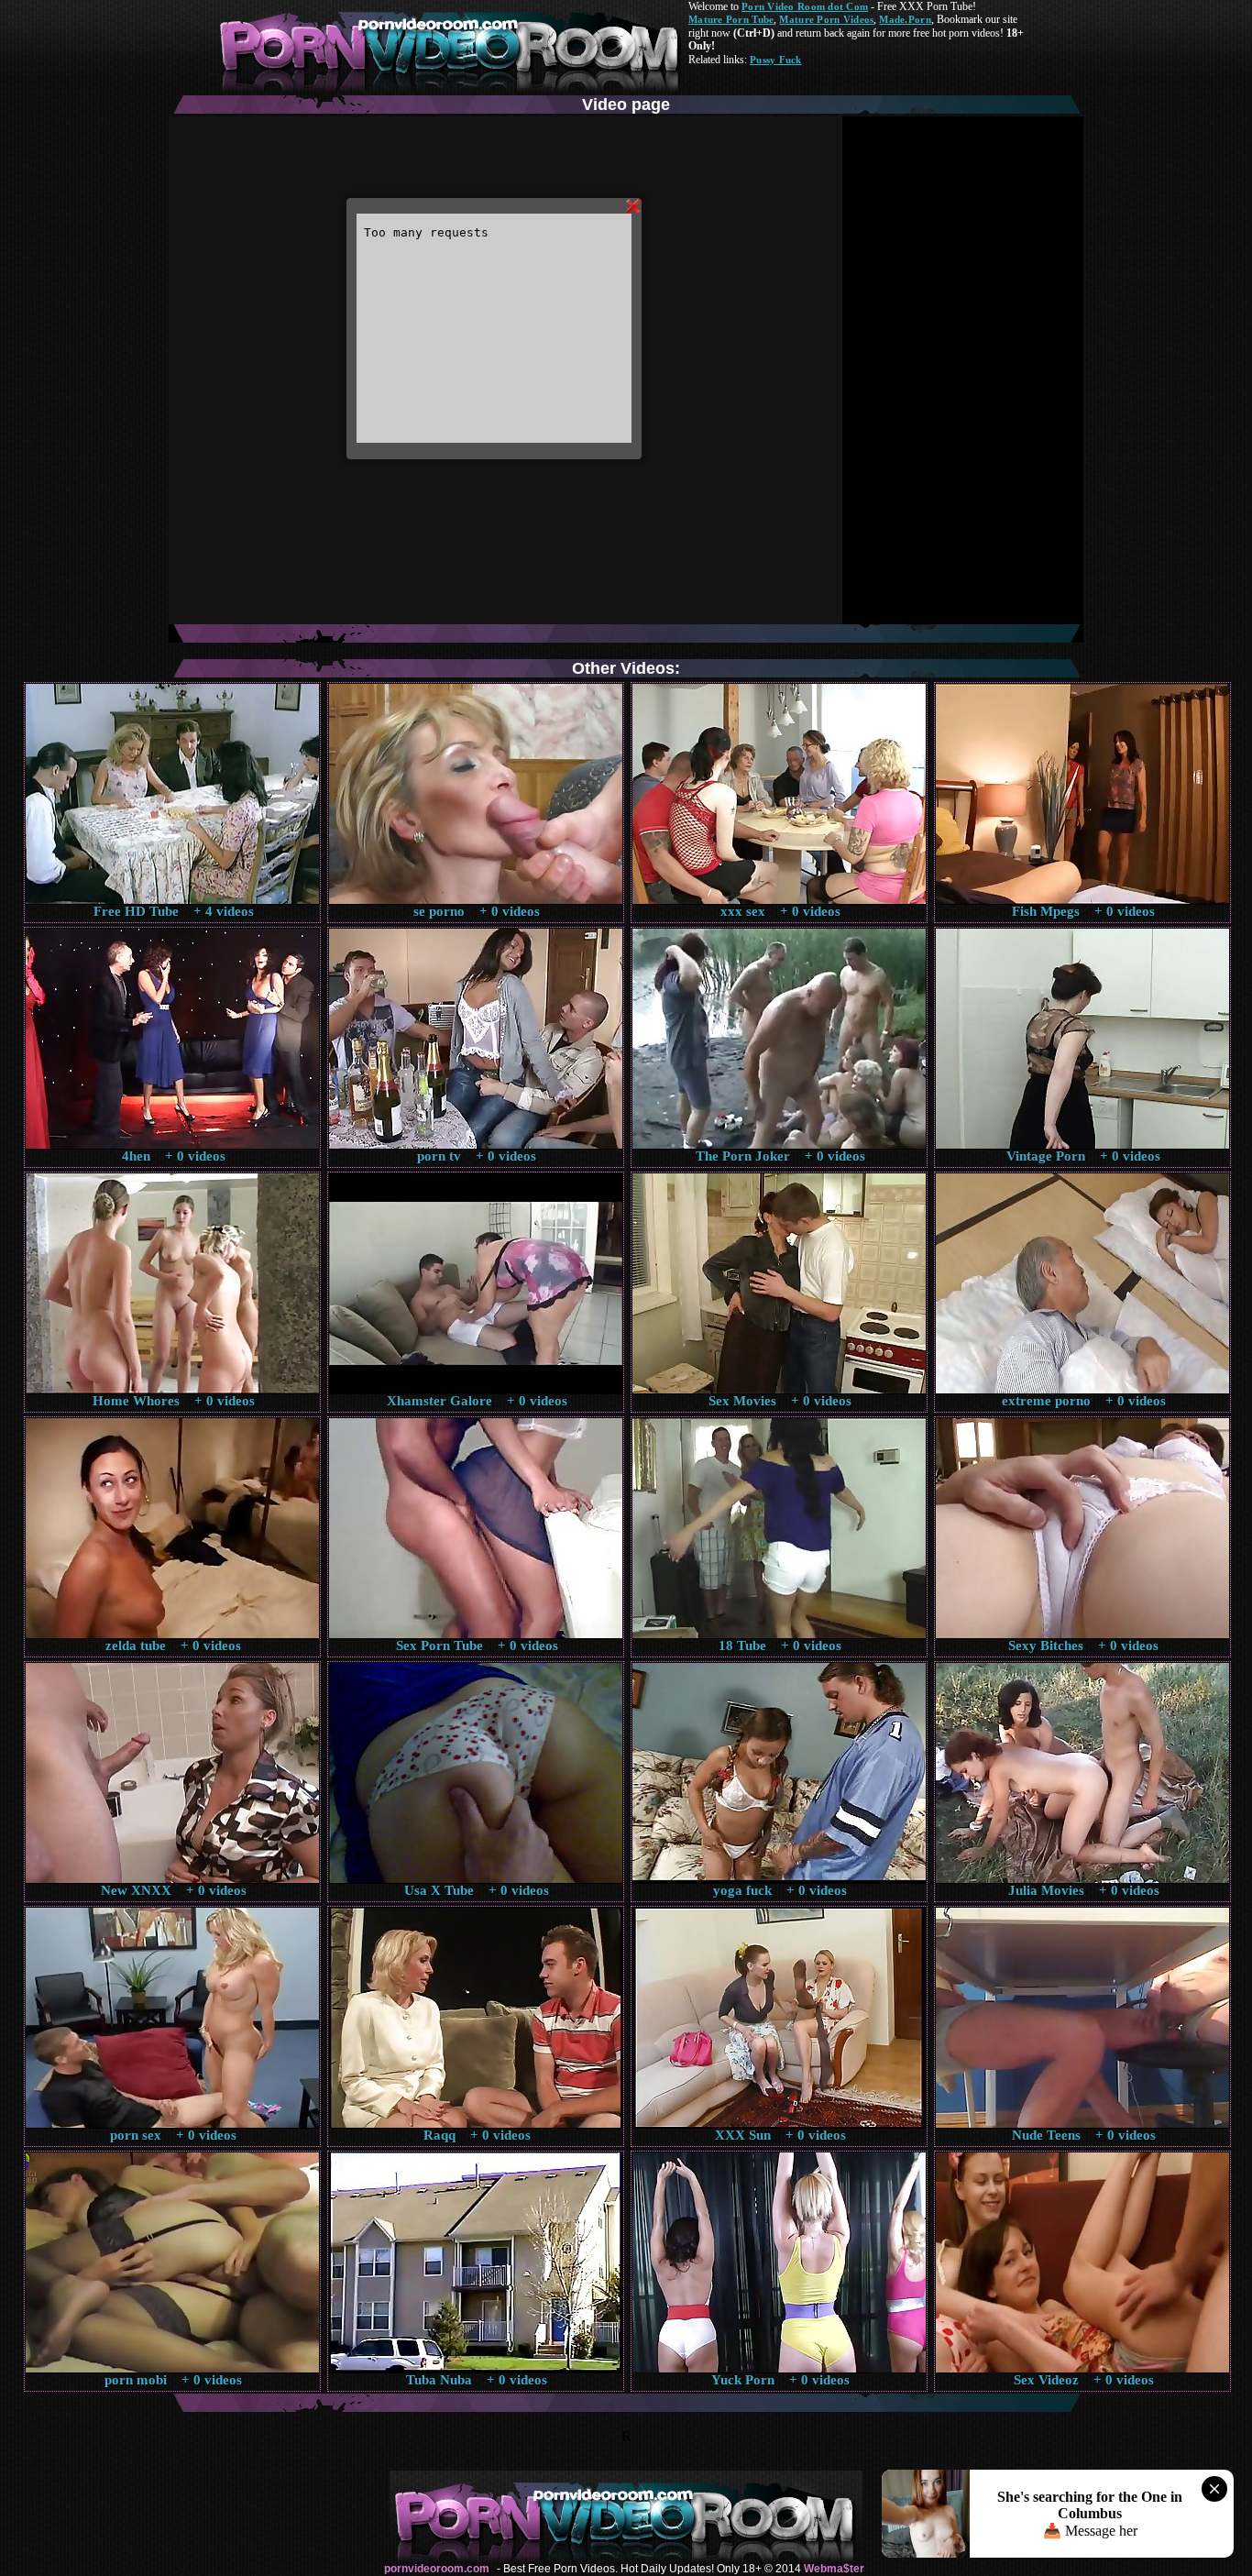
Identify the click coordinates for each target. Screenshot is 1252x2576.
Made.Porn (905, 19)
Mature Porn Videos (826, 19)
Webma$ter (834, 2569)
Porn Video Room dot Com (805, 6)
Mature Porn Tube (731, 19)
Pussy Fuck (776, 60)
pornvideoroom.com (437, 2569)
